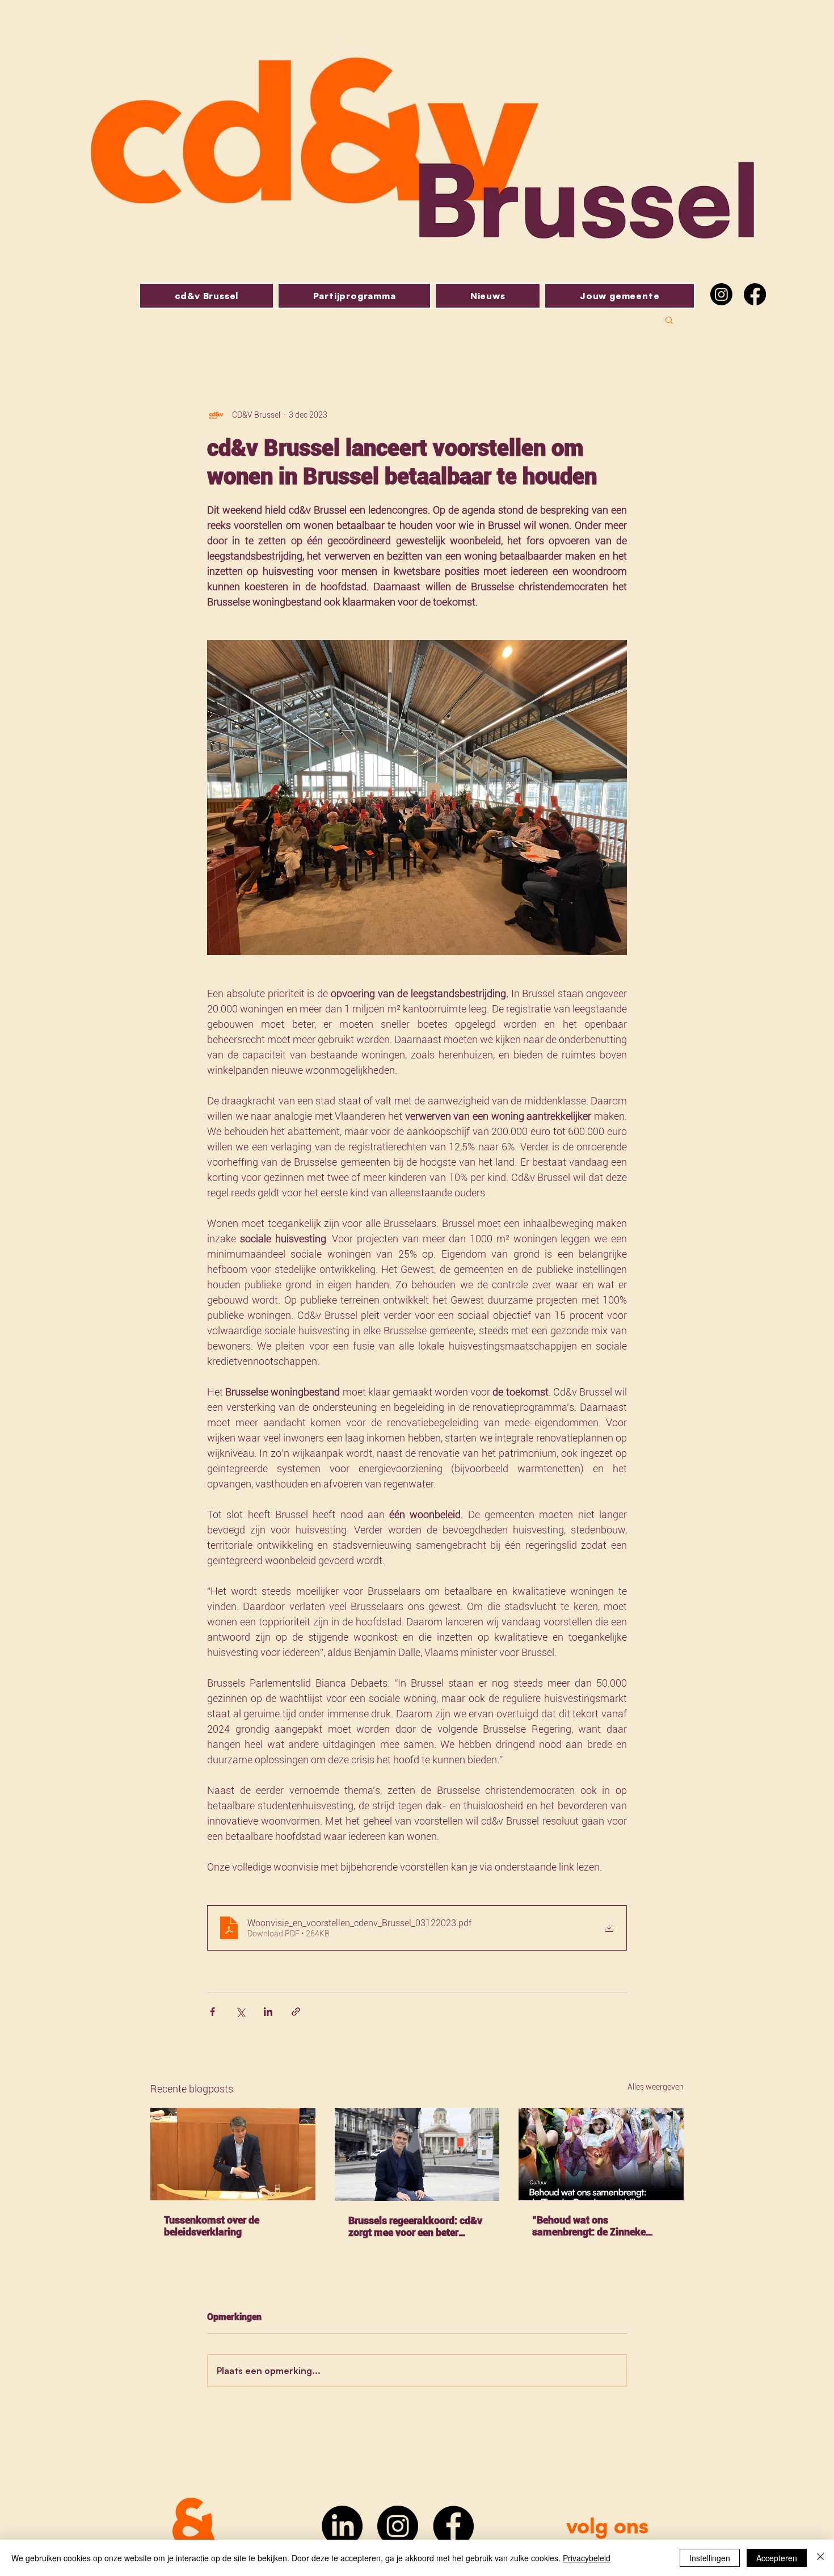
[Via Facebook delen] (212, 2012)
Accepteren (777, 2558)
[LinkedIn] (342, 2526)
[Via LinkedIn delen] (268, 2012)
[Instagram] (721, 294)
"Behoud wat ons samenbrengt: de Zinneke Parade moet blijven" (589, 2226)
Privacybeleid (587, 2558)
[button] (669, 320)
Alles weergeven (656, 2087)
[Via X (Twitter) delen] (240, 2012)
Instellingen (710, 2558)
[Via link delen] (296, 2012)
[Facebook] (755, 294)
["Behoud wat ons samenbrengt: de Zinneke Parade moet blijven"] (601, 2154)
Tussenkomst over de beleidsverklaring (212, 2226)
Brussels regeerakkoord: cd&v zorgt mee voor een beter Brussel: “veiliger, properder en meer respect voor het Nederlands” (416, 2226)
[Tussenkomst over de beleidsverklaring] (233, 2154)
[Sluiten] (820, 2558)
